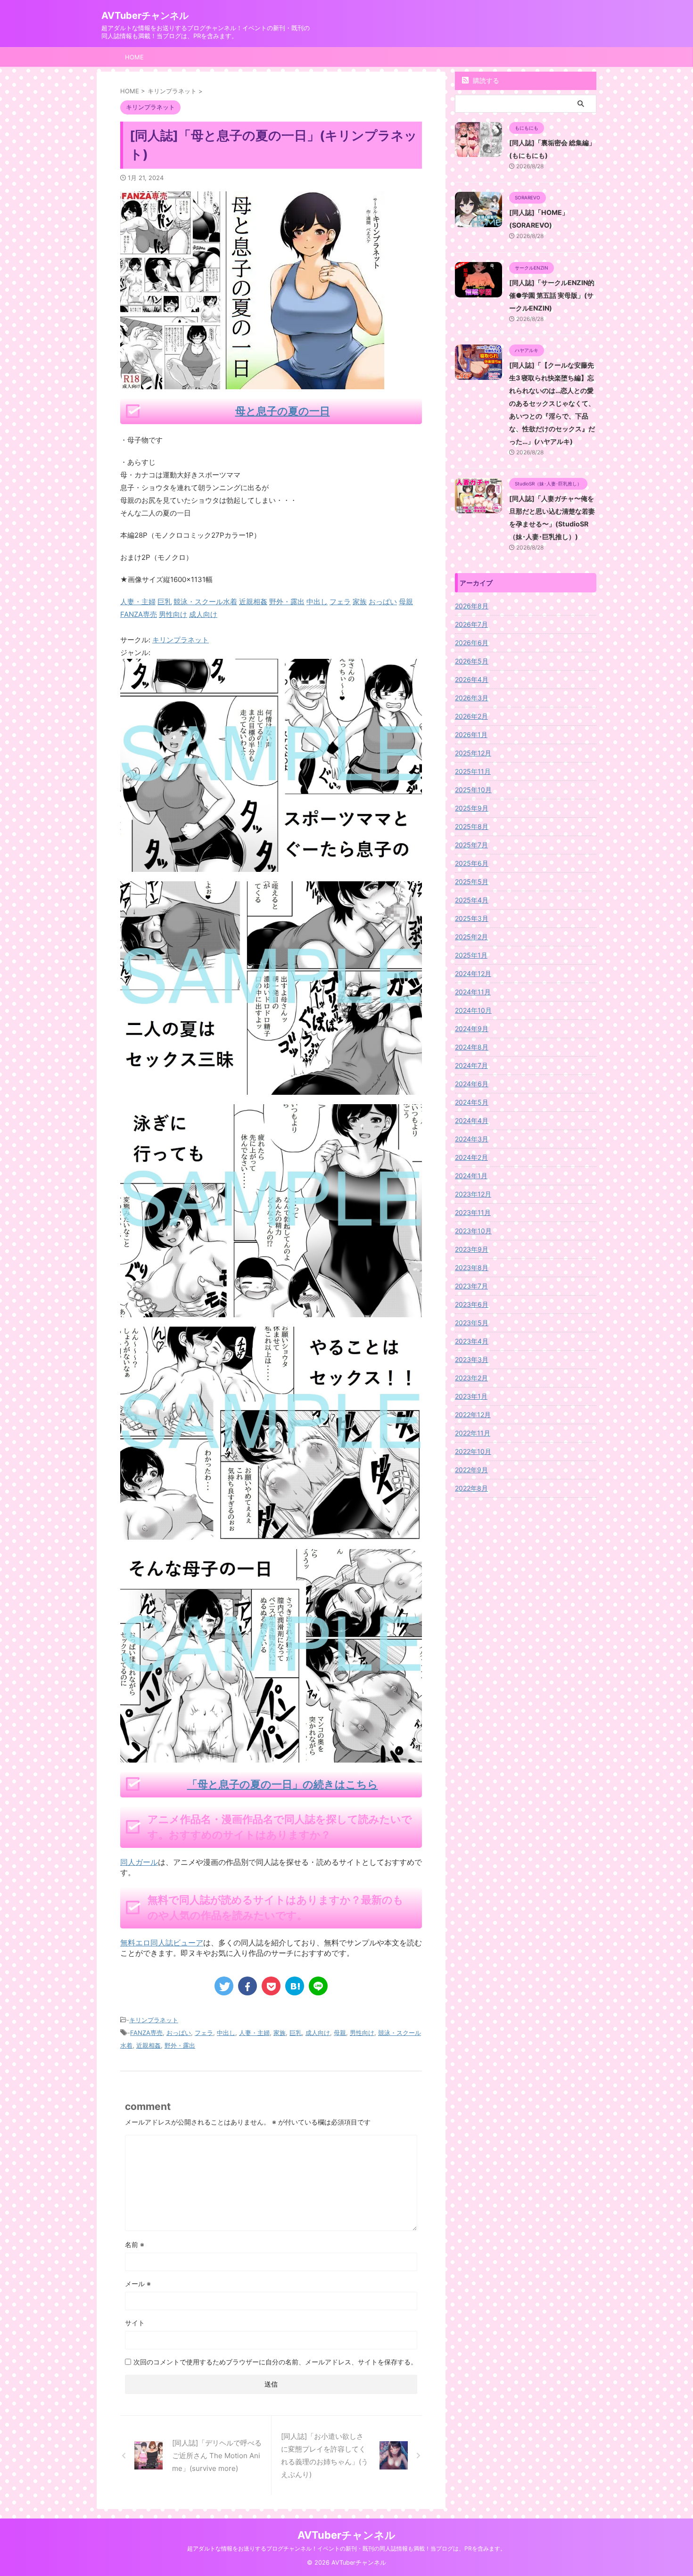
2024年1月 (471, 1176)
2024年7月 (471, 1065)
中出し (226, 2033)
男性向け (362, 2033)
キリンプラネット (181, 640)
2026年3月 (472, 698)
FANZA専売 (146, 2033)
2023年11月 (473, 1212)
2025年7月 (471, 845)
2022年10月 (473, 1451)
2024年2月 (471, 1157)
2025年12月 (473, 753)
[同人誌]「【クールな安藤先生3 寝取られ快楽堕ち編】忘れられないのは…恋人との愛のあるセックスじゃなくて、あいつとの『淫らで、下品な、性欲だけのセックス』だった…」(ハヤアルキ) (552, 403)
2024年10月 (473, 1010)
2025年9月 (472, 808)
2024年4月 (472, 1120)
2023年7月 (471, 1286)
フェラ (204, 2033)
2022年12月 (473, 1415)
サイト (135, 2323)
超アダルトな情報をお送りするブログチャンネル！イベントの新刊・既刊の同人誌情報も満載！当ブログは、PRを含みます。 (346, 2548)
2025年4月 (472, 900)
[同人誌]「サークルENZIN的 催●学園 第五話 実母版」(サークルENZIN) (552, 295)
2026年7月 (471, 624)
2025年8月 (472, 826)
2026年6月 (472, 643)
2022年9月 (471, 1470)
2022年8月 (471, 1488)
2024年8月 (472, 1047)
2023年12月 (473, 1194)
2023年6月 (472, 1304)
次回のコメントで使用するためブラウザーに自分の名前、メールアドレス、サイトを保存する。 (275, 2362)
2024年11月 (473, 992)
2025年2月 (471, 937)
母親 (340, 2033)
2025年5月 (472, 882)
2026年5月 (472, 661)
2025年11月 (473, 771)
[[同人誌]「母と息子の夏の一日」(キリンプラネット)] (295, 1986)
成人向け (318, 2033)
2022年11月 (473, 1433)
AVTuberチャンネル (145, 16)
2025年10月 (473, 790)
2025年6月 (472, 863)
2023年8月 (472, 1267)
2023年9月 (472, 1249)
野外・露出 (180, 2045)
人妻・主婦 (254, 2033)
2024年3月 (472, 1139)
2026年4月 (472, 679)
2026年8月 (472, 606)
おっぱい (179, 2033)
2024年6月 (472, 1084)
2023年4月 (472, 1341)
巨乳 (296, 2033)
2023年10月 (473, 1231)
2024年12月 (473, 973)
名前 (135, 2244)
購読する (485, 80)
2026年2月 (471, 716)
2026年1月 (471, 734)
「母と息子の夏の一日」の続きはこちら (283, 1784)
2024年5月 (472, 1102)
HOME (134, 57)
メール (138, 2284)
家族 (280, 2033)
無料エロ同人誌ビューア (162, 1943)
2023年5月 (472, 1323)
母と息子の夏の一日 (283, 411)
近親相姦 (148, 2045)
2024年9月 (472, 1029)
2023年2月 (471, 1378)
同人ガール (139, 1862)
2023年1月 (471, 1396)
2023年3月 (472, 1359)
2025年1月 (471, 955)
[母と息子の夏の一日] (271, 866)
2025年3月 (472, 918)
